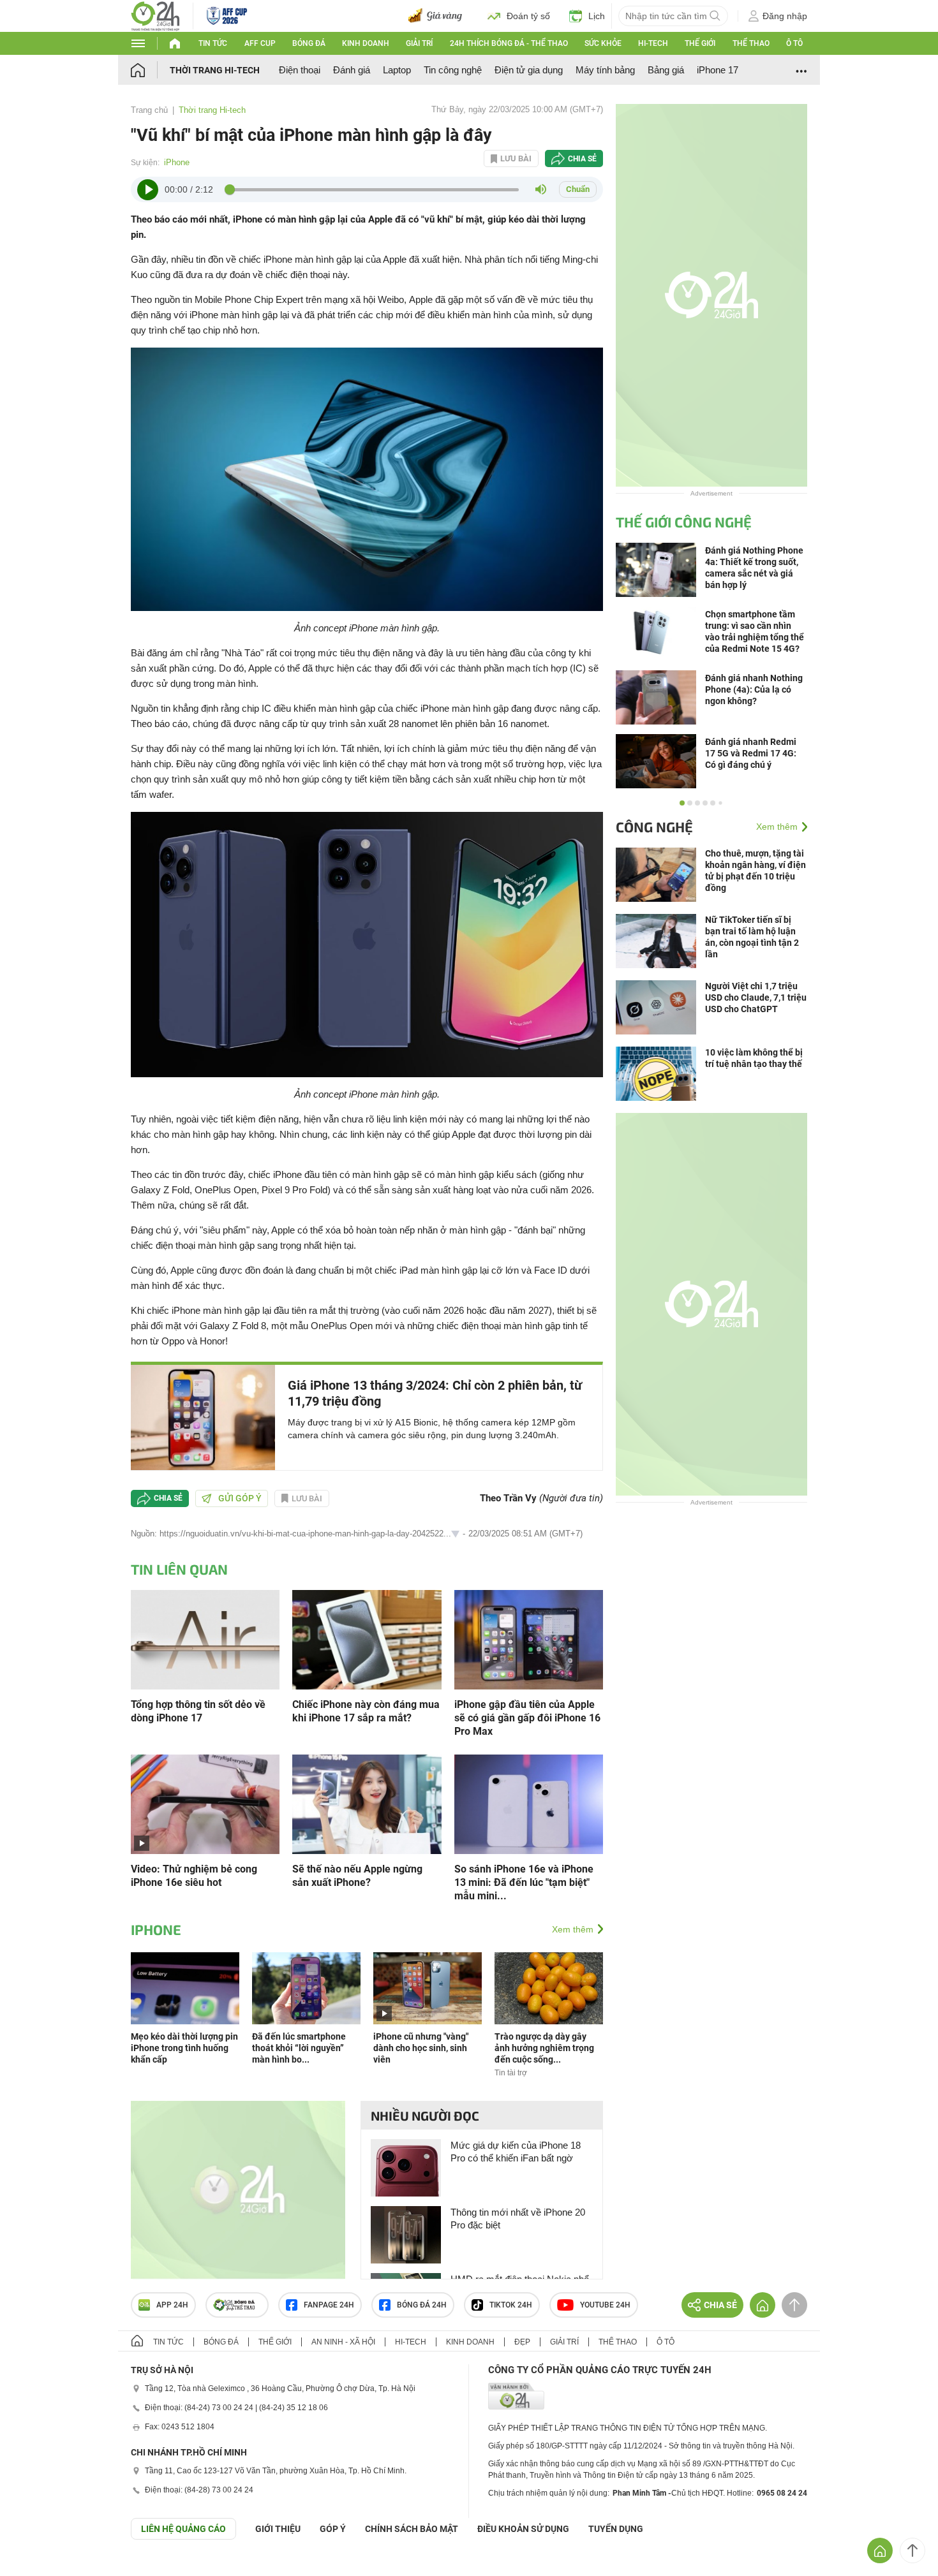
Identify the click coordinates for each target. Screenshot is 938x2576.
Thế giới (700, 43)
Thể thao (751, 43)
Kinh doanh (366, 43)
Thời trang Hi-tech (215, 70)
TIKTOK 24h (511, 2305)
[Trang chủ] (150, 70)
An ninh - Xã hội (343, 2342)
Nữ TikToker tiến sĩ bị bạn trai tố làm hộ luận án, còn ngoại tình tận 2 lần (752, 937)
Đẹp (522, 2342)
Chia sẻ (582, 159)
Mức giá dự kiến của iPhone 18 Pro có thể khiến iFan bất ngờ (516, 2152)
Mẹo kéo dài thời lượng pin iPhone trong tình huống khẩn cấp (184, 2048)
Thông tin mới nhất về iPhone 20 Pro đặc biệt (518, 2219)
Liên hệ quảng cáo (183, 2529)
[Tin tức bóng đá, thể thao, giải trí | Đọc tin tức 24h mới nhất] (155, 15)
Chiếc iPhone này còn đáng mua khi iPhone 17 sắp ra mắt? (366, 1711)
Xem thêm (573, 1929)
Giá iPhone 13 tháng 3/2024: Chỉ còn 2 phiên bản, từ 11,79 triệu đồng (435, 1393)
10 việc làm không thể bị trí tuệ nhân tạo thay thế (754, 1058)
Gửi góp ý (240, 1498)
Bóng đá (309, 43)
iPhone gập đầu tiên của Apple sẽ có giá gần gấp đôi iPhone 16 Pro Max (527, 1718)
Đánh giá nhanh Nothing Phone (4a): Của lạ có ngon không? (754, 689)
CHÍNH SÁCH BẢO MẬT (412, 2529)
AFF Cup (260, 43)
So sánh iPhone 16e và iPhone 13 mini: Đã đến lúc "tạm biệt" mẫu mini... (524, 1882)
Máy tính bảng (605, 70)
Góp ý (333, 2529)
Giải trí (419, 43)
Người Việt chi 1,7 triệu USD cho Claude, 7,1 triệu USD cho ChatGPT (756, 997)
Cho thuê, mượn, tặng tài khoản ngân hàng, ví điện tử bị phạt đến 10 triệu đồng (756, 871)
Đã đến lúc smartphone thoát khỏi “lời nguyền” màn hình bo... (299, 2048)
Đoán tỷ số (528, 16)
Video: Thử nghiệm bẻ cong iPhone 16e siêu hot (194, 1876)
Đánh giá (352, 70)
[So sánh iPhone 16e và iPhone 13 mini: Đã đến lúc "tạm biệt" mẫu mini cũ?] (529, 1803)
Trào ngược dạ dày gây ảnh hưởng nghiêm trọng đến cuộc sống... (544, 2048)
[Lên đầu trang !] (912, 2550)
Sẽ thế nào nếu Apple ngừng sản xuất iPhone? (357, 1876)
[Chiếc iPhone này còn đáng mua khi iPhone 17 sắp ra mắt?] (367, 1639)
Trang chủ (149, 110)
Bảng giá (666, 70)
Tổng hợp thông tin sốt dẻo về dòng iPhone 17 (198, 1711)
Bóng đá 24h (422, 2305)
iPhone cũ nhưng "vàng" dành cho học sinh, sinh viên (421, 2048)
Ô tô (794, 43)
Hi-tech (653, 43)
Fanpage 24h (329, 2305)
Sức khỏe (603, 43)
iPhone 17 (718, 70)
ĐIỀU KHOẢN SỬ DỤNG (523, 2529)
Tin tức (213, 43)
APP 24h (172, 2305)
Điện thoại (300, 70)
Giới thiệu (278, 2529)
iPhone (177, 162)
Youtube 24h (605, 2305)
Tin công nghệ (453, 70)
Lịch (597, 16)
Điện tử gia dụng (529, 70)
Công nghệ (654, 827)
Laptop (397, 70)
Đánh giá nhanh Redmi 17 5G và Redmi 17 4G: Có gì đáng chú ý (751, 753)
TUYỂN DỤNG (616, 2529)
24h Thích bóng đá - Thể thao (509, 43)
